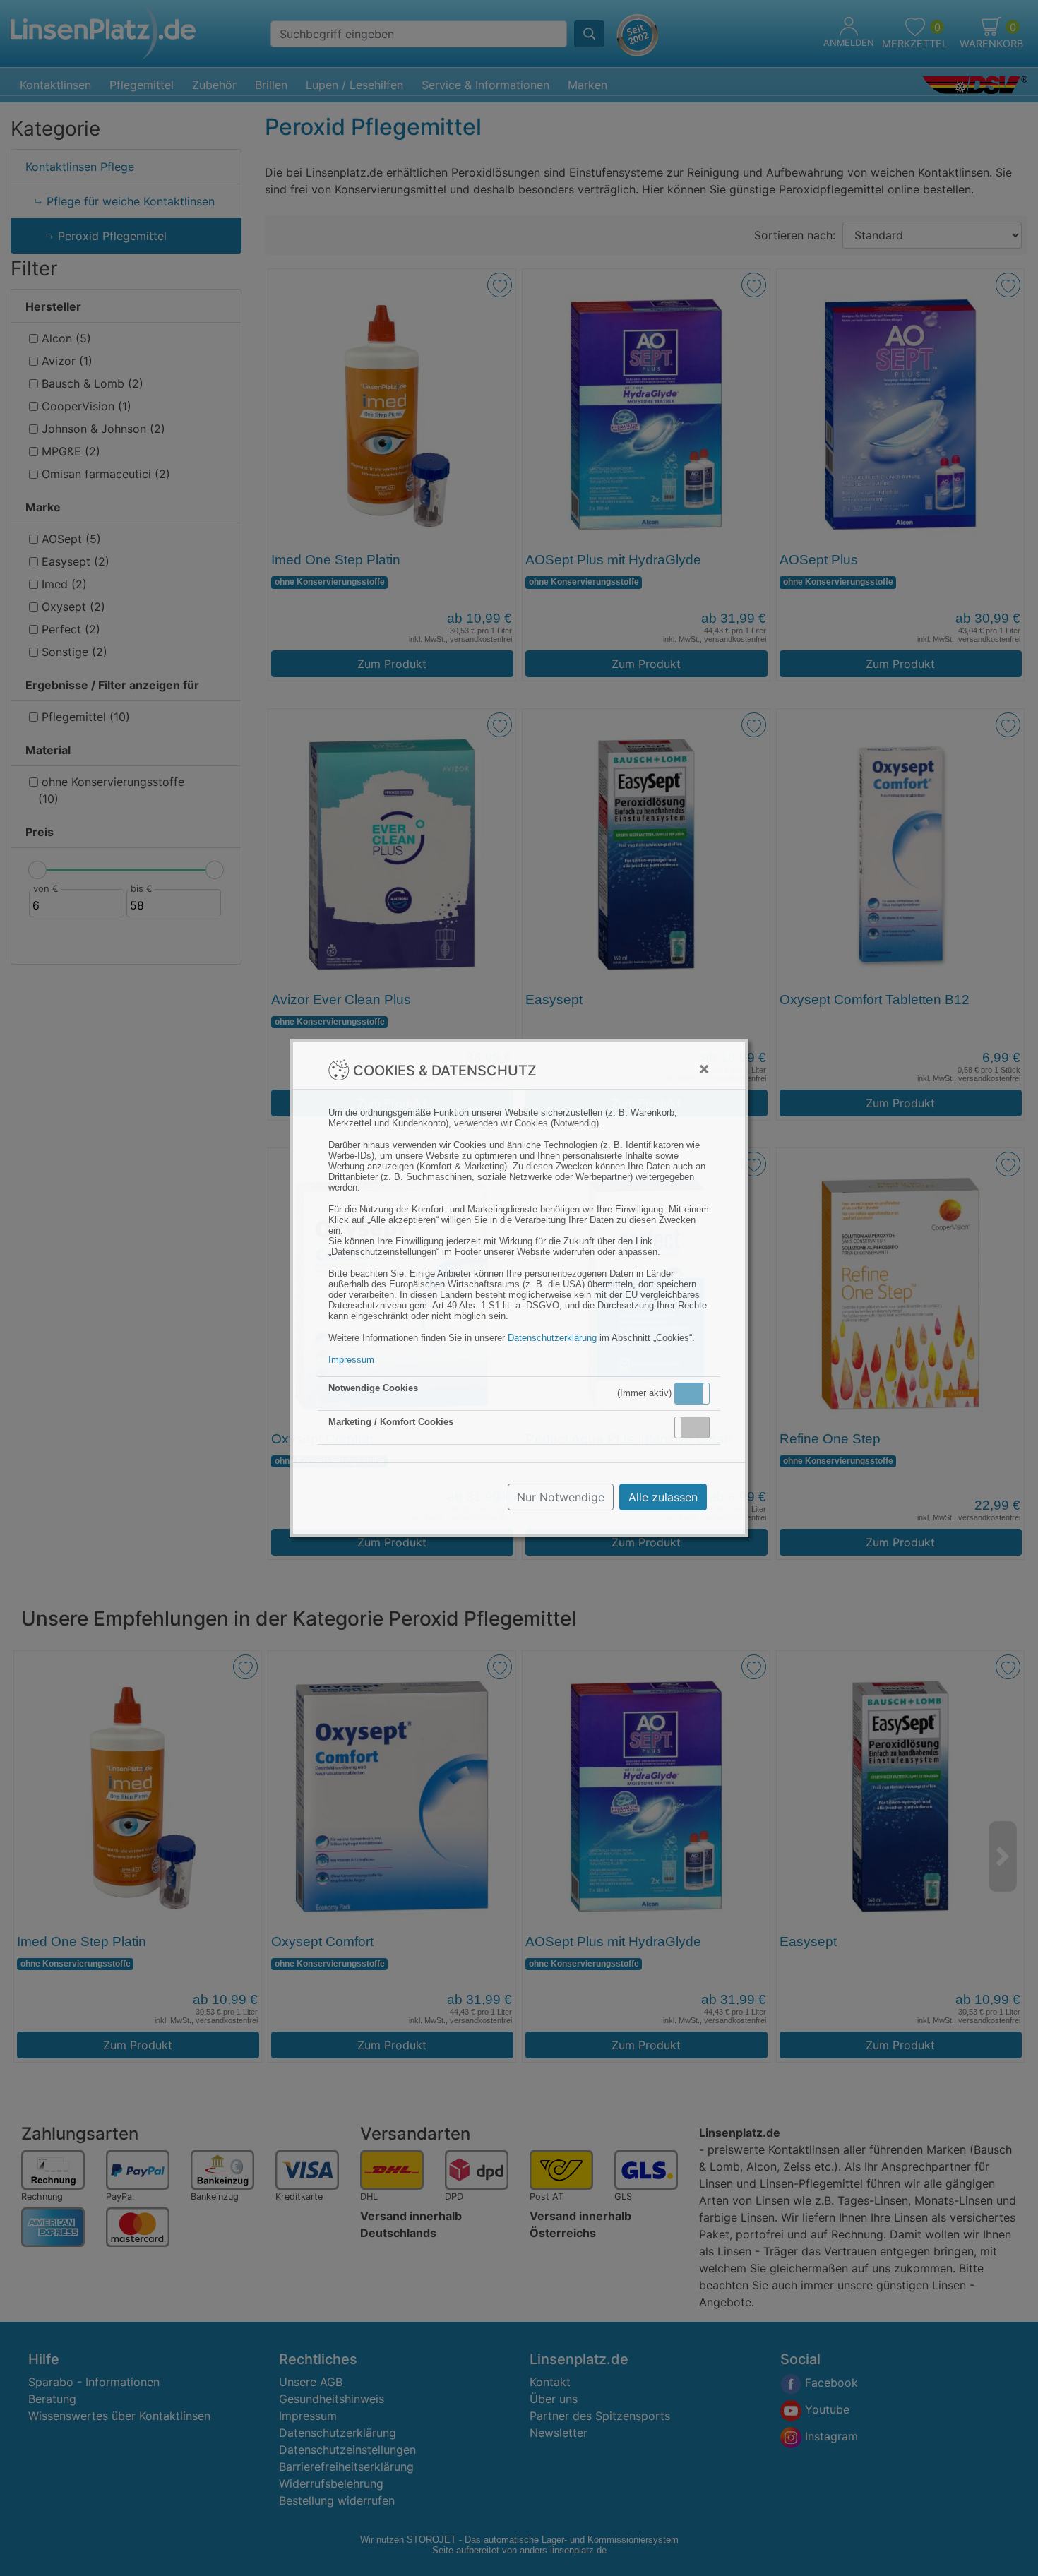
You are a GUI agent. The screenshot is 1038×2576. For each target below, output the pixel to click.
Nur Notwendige (561, 1497)
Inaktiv (698, 1427)
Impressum (351, 1360)
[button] (692, 1394)
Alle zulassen (663, 1497)
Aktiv (691, 1393)
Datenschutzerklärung (552, 1338)
